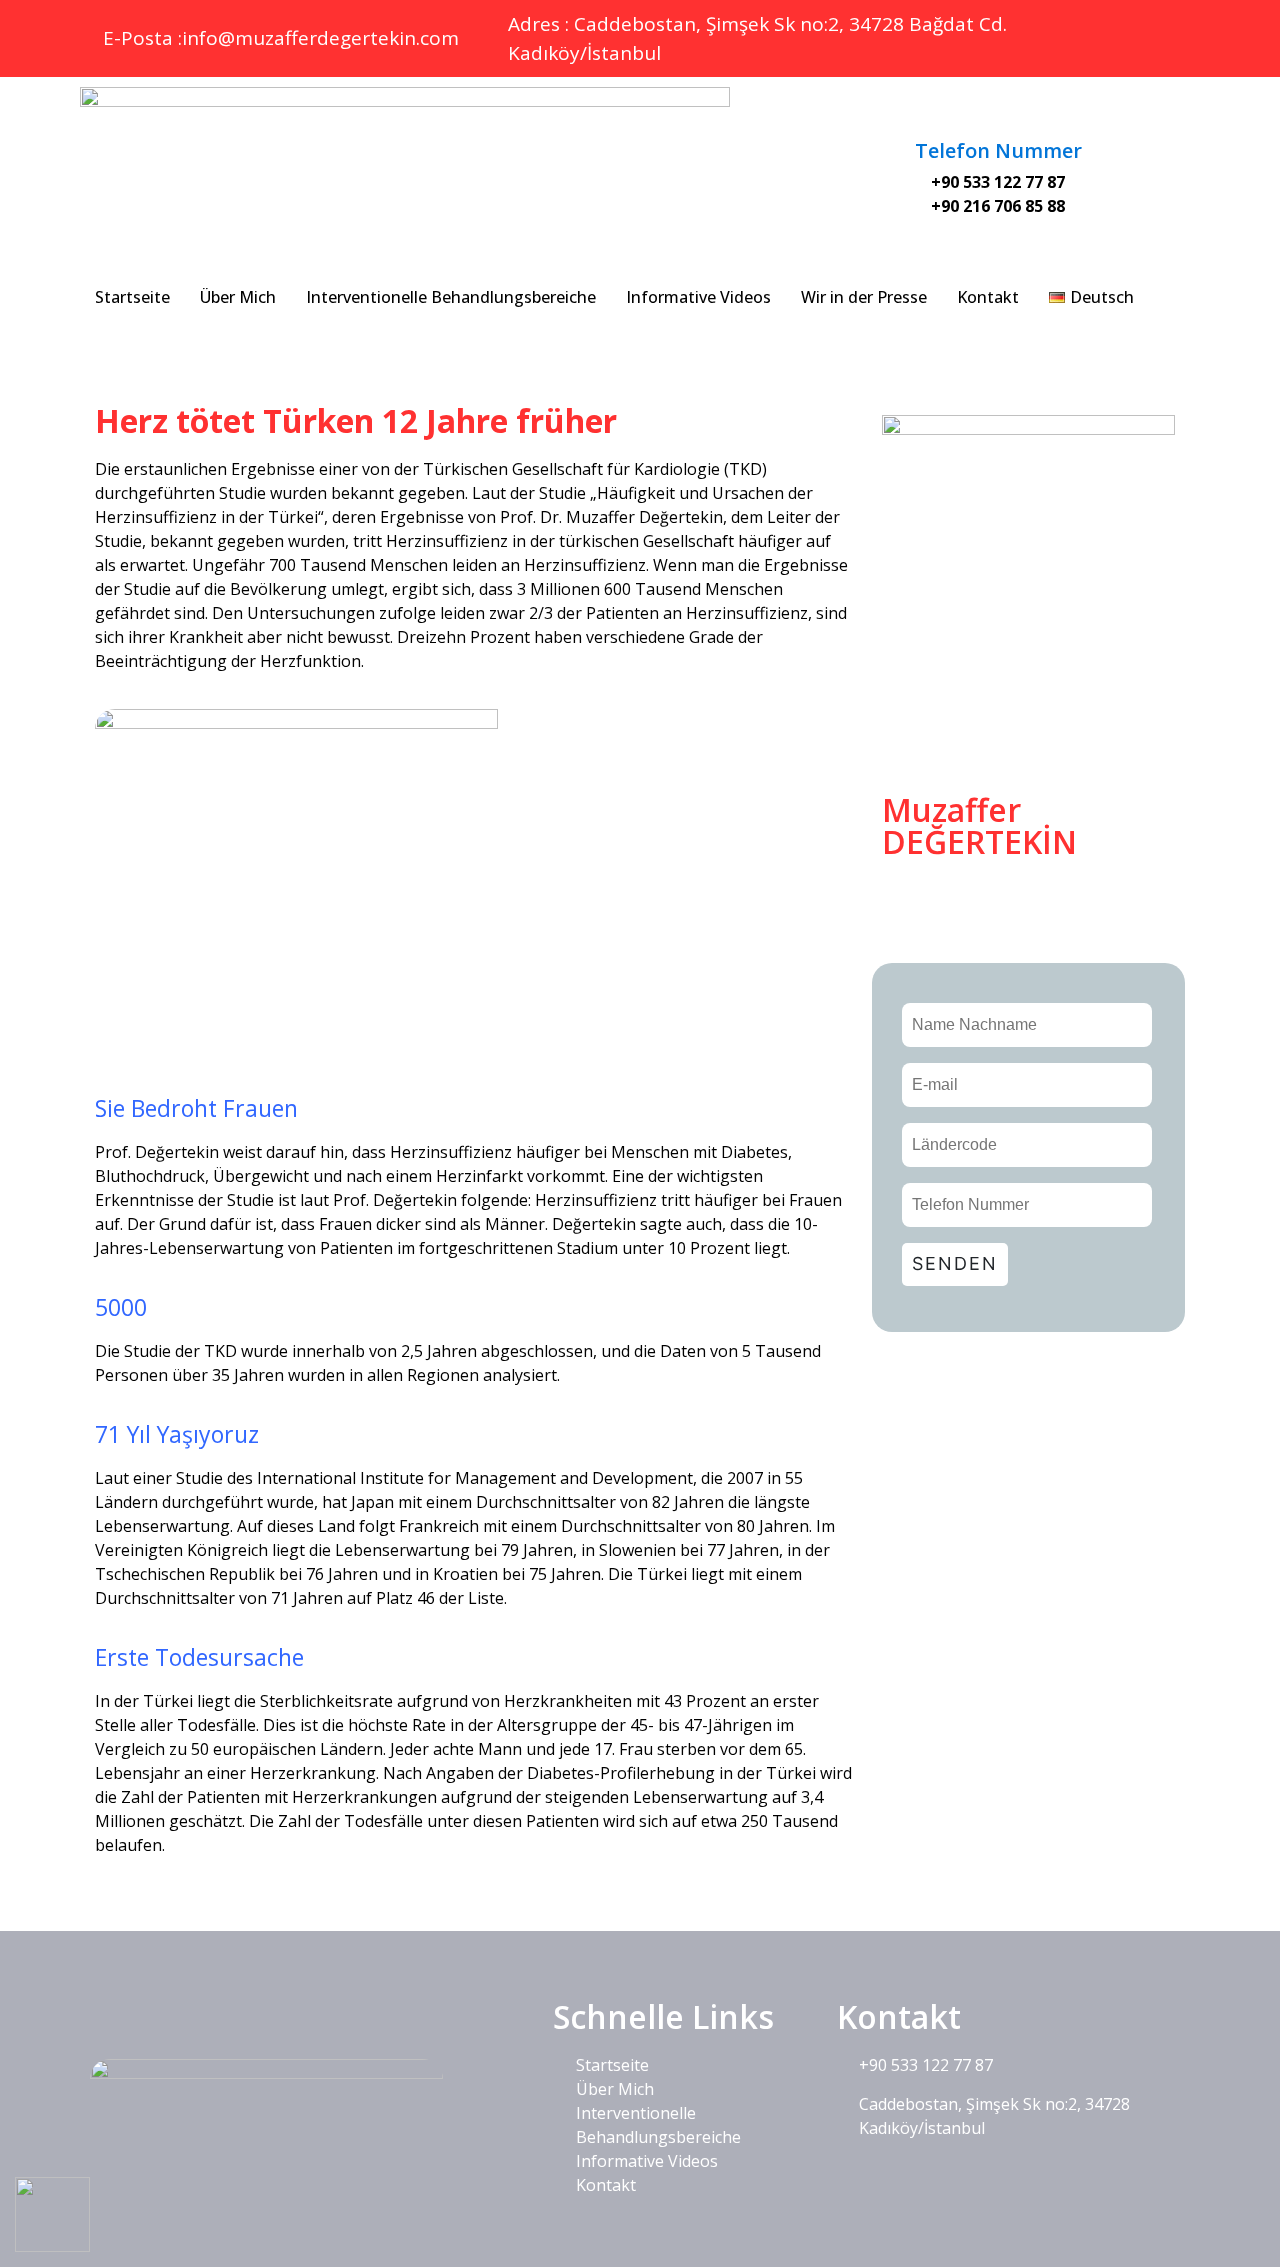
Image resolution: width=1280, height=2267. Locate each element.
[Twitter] (1117, 30)
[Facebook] (1072, 30)
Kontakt (988, 297)
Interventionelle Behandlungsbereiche (451, 297)
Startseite (132, 297)
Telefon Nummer (998, 150)
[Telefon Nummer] (998, 112)
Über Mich (238, 297)
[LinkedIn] (1162, 30)
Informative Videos (698, 297)
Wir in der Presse (864, 297)
